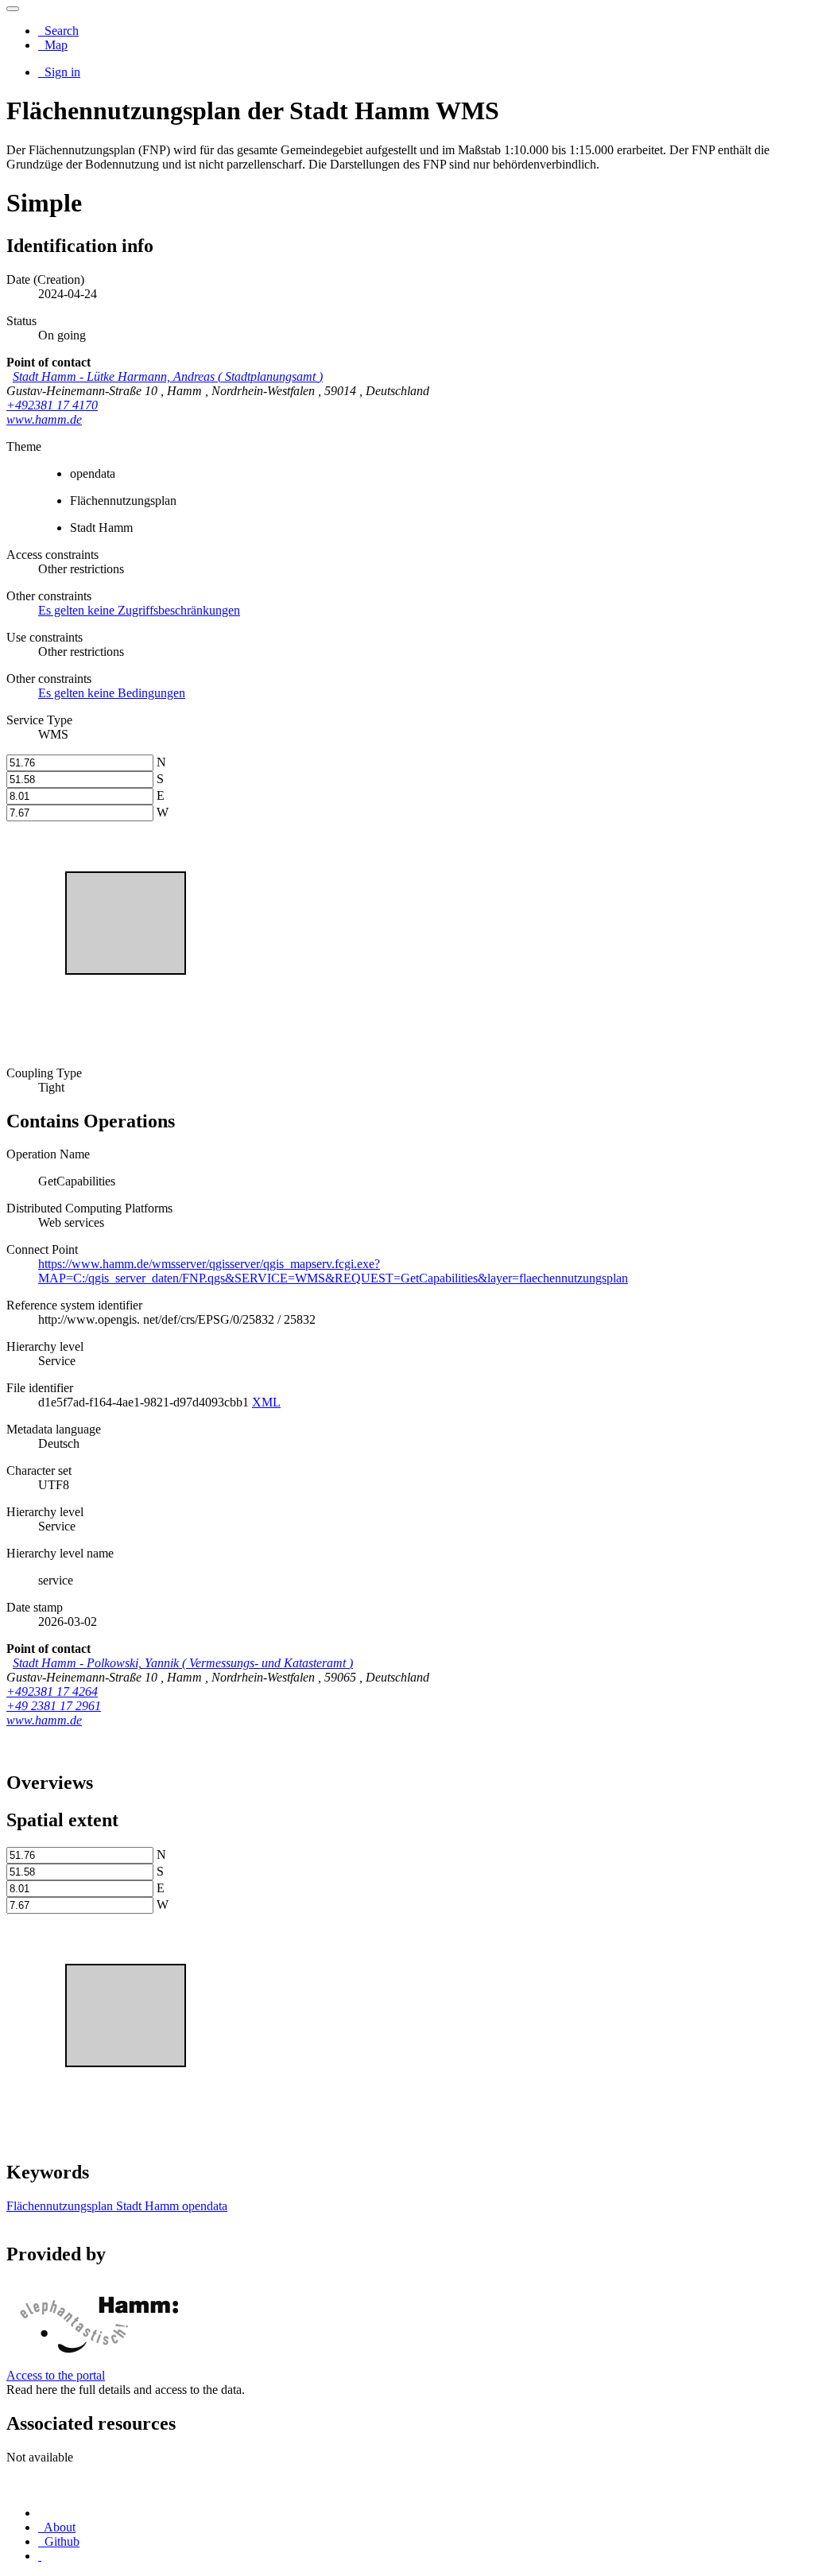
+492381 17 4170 (52, 405)
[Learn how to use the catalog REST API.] (40, 2556)
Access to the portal (56, 2375)
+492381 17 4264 (52, 1691)
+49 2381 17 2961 (54, 1706)
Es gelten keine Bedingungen (112, 693)
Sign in (61, 72)
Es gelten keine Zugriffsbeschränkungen (139, 610)
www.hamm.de (44, 419)
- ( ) (168, 376)
